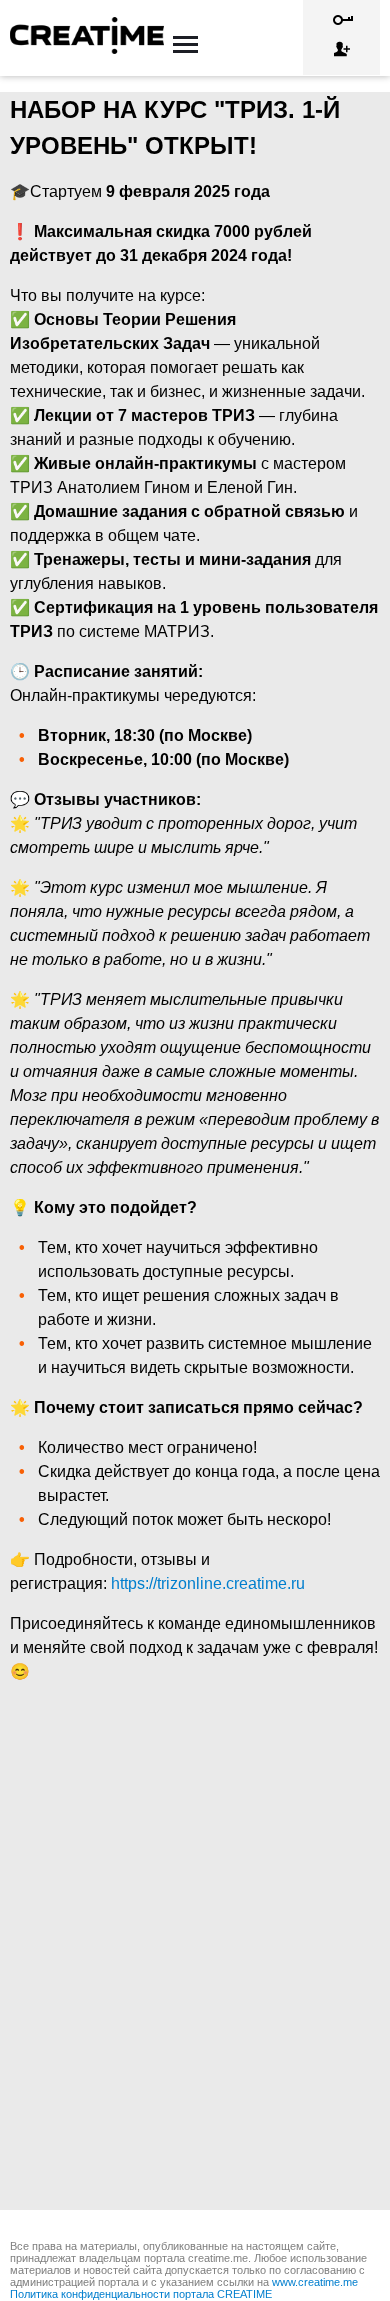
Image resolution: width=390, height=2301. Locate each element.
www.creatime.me (315, 2282)
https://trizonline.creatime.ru (208, 1583)
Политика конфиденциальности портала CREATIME (141, 2294)
